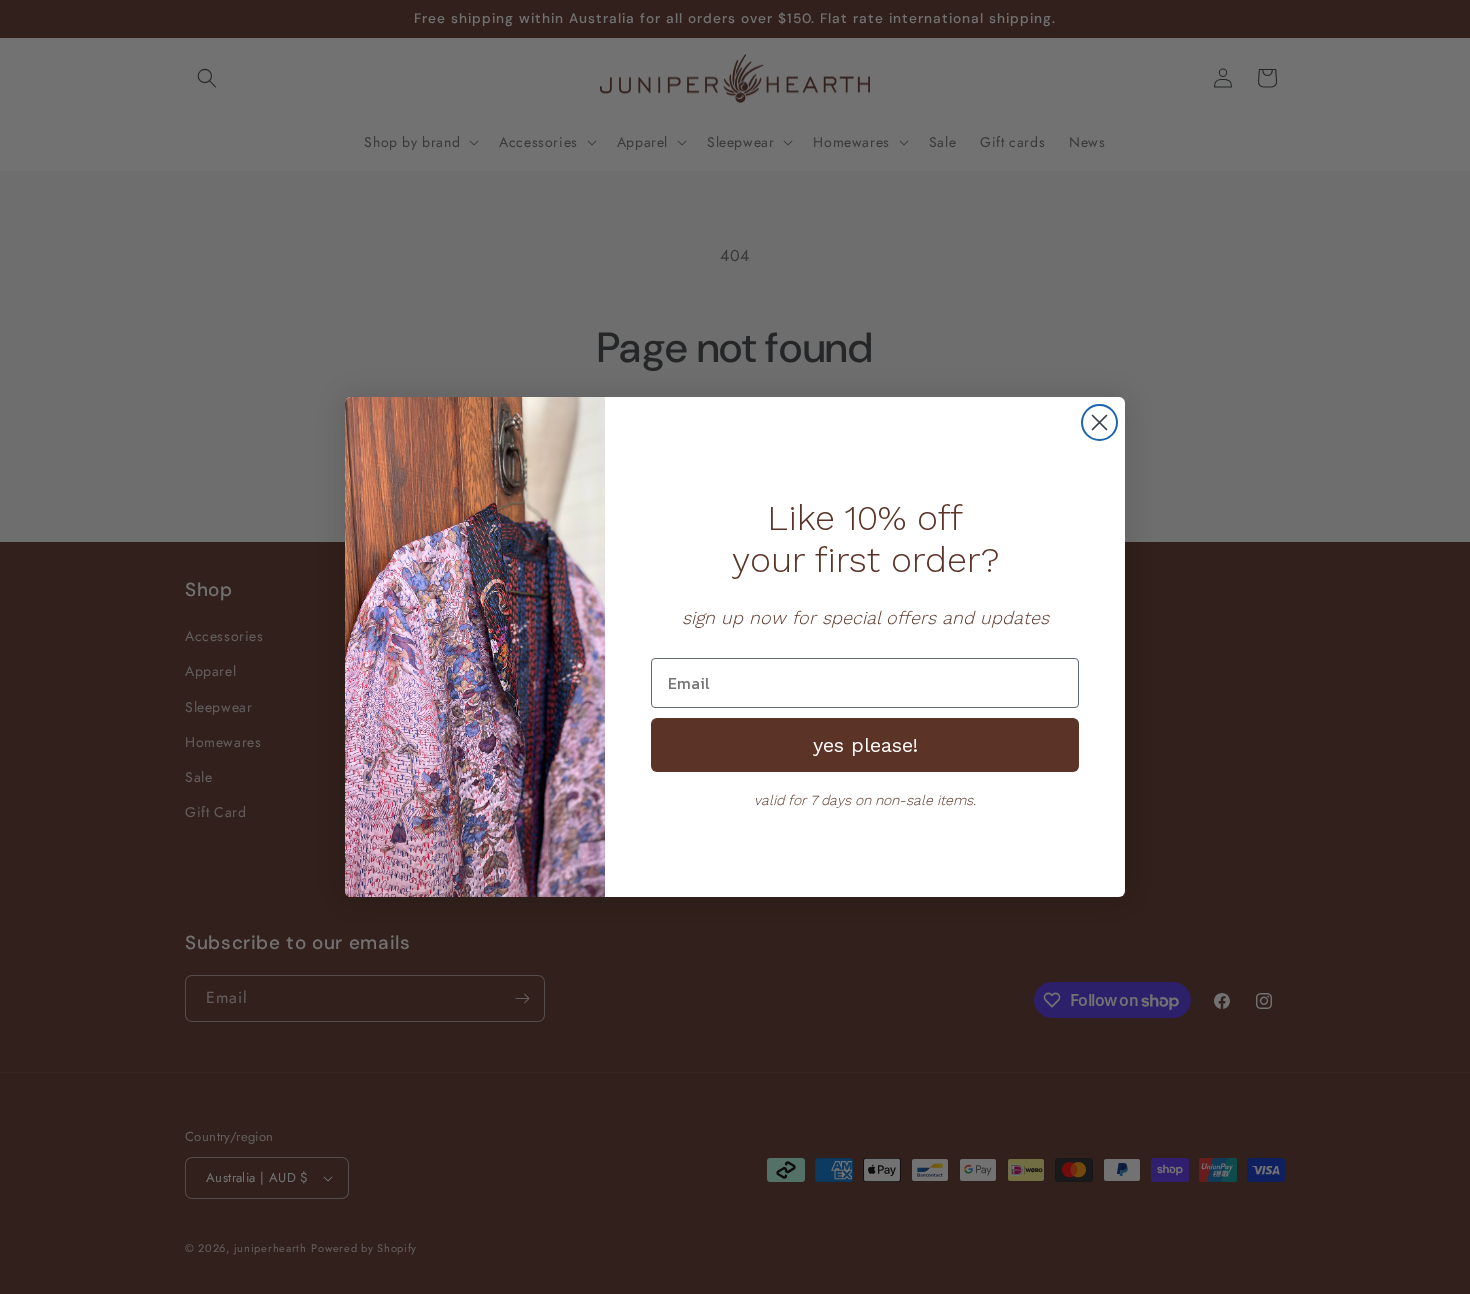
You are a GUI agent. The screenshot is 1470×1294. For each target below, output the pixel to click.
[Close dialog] (1099, 422)
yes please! (865, 745)
